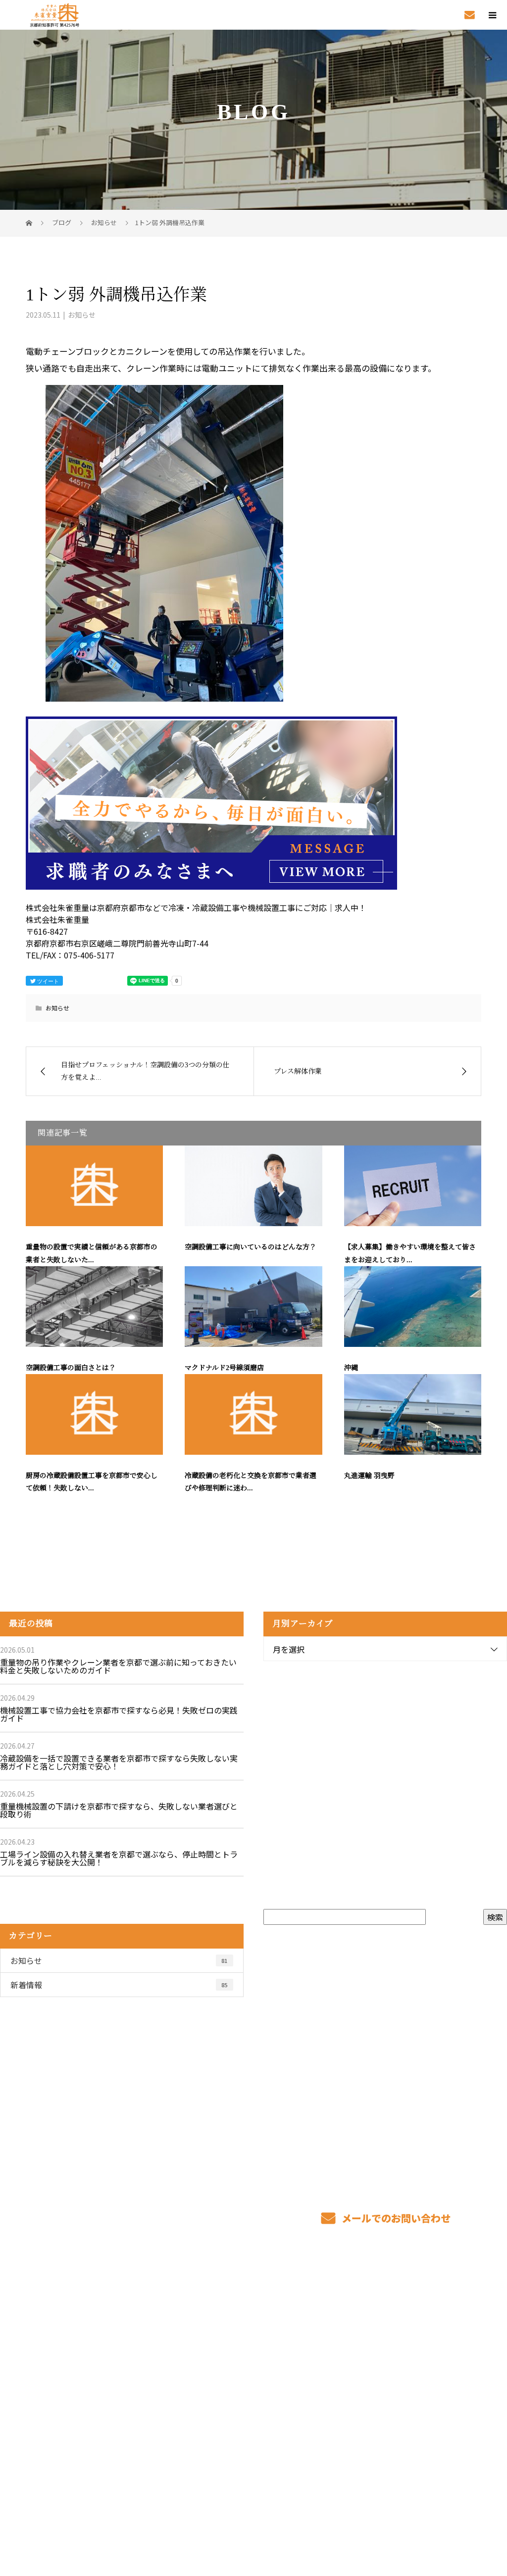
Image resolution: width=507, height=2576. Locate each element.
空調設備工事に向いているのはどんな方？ (251, 1247)
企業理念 (419, 2365)
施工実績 (419, 2335)
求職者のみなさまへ (239, 2394)
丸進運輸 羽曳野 (369, 1476)
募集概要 (319, 2380)
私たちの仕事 (226, 2365)
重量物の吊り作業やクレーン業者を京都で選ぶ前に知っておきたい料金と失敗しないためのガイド (118, 1666)
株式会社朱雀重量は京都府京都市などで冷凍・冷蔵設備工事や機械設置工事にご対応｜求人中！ (159, 2510)
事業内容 (218, 2350)
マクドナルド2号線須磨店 (224, 1368)
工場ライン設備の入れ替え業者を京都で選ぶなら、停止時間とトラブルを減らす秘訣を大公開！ (119, 1858)
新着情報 (119, 1985)
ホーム (214, 2335)
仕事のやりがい (331, 2335)
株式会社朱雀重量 (50, 2332)
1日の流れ (221, 2380)
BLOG (413, 2380)
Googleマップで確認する (64, 2448)
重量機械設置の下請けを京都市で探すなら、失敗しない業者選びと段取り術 (119, 1810)
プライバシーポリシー (453, 2511)
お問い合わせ (427, 2394)
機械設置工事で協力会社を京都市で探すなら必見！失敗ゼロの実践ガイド (119, 1714)
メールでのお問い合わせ (395, 2218)
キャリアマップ (331, 2350)
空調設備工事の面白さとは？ (71, 1368)
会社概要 (419, 2350)
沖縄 (351, 1368)
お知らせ (82, 315)
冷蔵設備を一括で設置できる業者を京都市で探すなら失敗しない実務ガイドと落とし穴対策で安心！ (119, 1762)
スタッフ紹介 (327, 2365)
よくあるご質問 (331, 2394)
